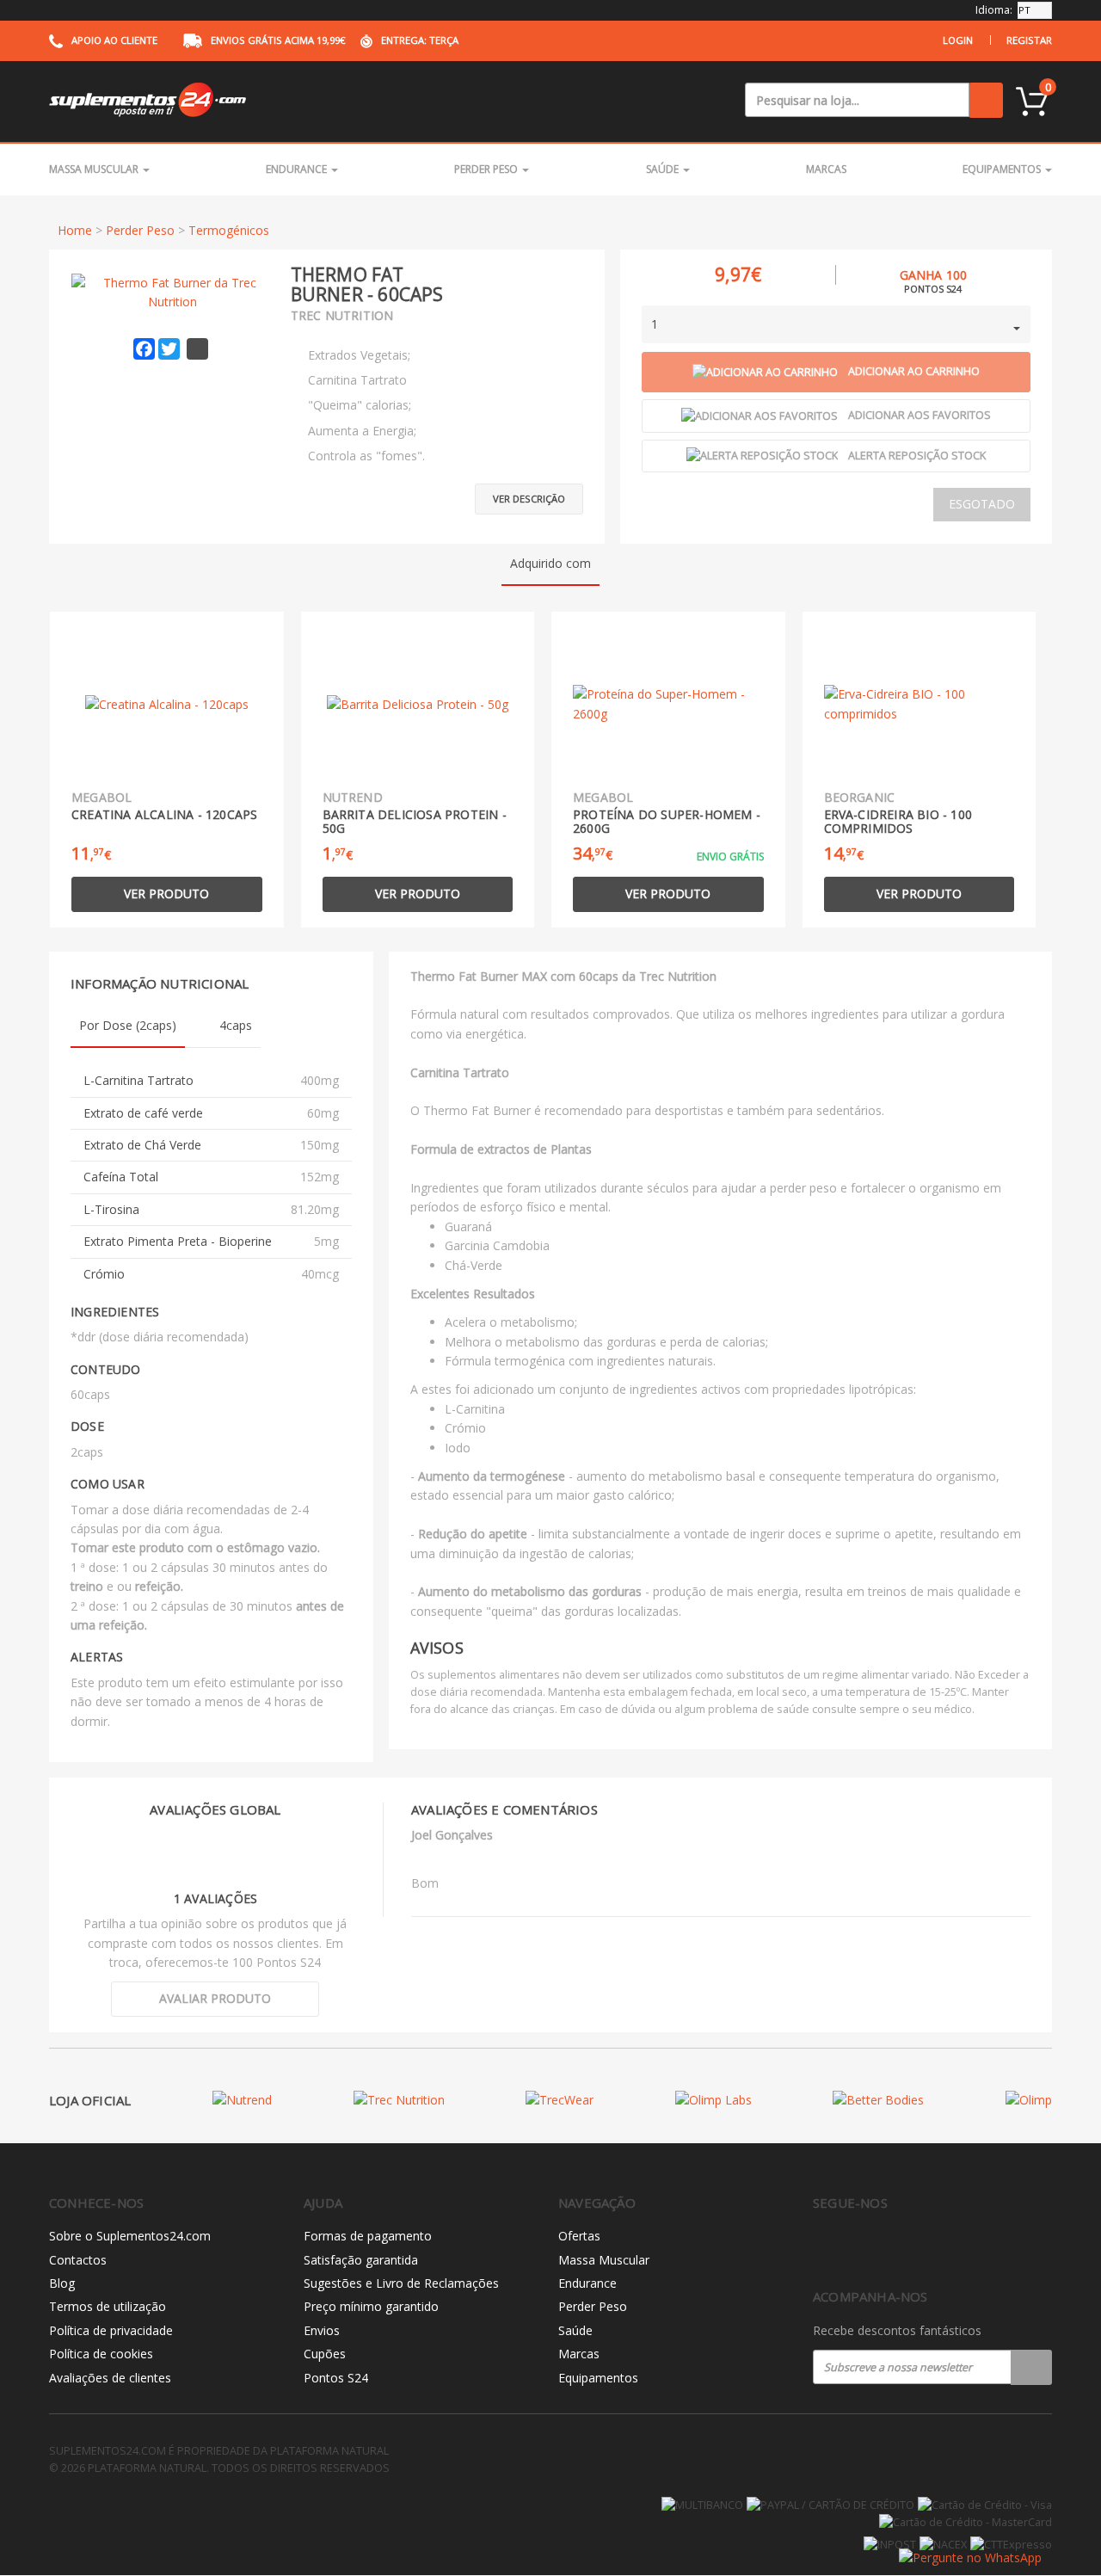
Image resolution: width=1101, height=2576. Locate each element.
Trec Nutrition (342, 315)
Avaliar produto (215, 1998)
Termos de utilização (108, 2306)
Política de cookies (101, 2354)
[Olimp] (1029, 2100)
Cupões (325, 2354)
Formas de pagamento (368, 2236)
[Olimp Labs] (713, 2100)
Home (75, 230)
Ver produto (166, 894)
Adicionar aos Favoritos (920, 415)
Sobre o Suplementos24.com (130, 2236)
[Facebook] (823, 2247)
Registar (1029, 40)
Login (958, 40)
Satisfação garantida (361, 2260)
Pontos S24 (336, 2378)
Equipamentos (1003, 169)
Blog (62, 2283)
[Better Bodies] (878, 2100)
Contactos (78, 2260)
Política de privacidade (111, 2330)
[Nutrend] (242, 2100)
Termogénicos (229, 230)
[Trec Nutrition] (399, 2100)
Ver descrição (529, 499)
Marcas (826, 169)
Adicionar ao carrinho (914, 371)
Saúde (664, 169)
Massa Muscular (95, 169)
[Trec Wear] (560, 2100)
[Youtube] (895, 2247)
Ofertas (579, 2236)
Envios (322, 2330)
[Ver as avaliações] (553, 274)
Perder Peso (487, 169)
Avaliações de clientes (110, 2378)
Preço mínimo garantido (371, 2306)
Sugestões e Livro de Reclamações (401, 2283)
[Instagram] (859, 2247)
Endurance (298, 169)
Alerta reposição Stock (917, 456)
